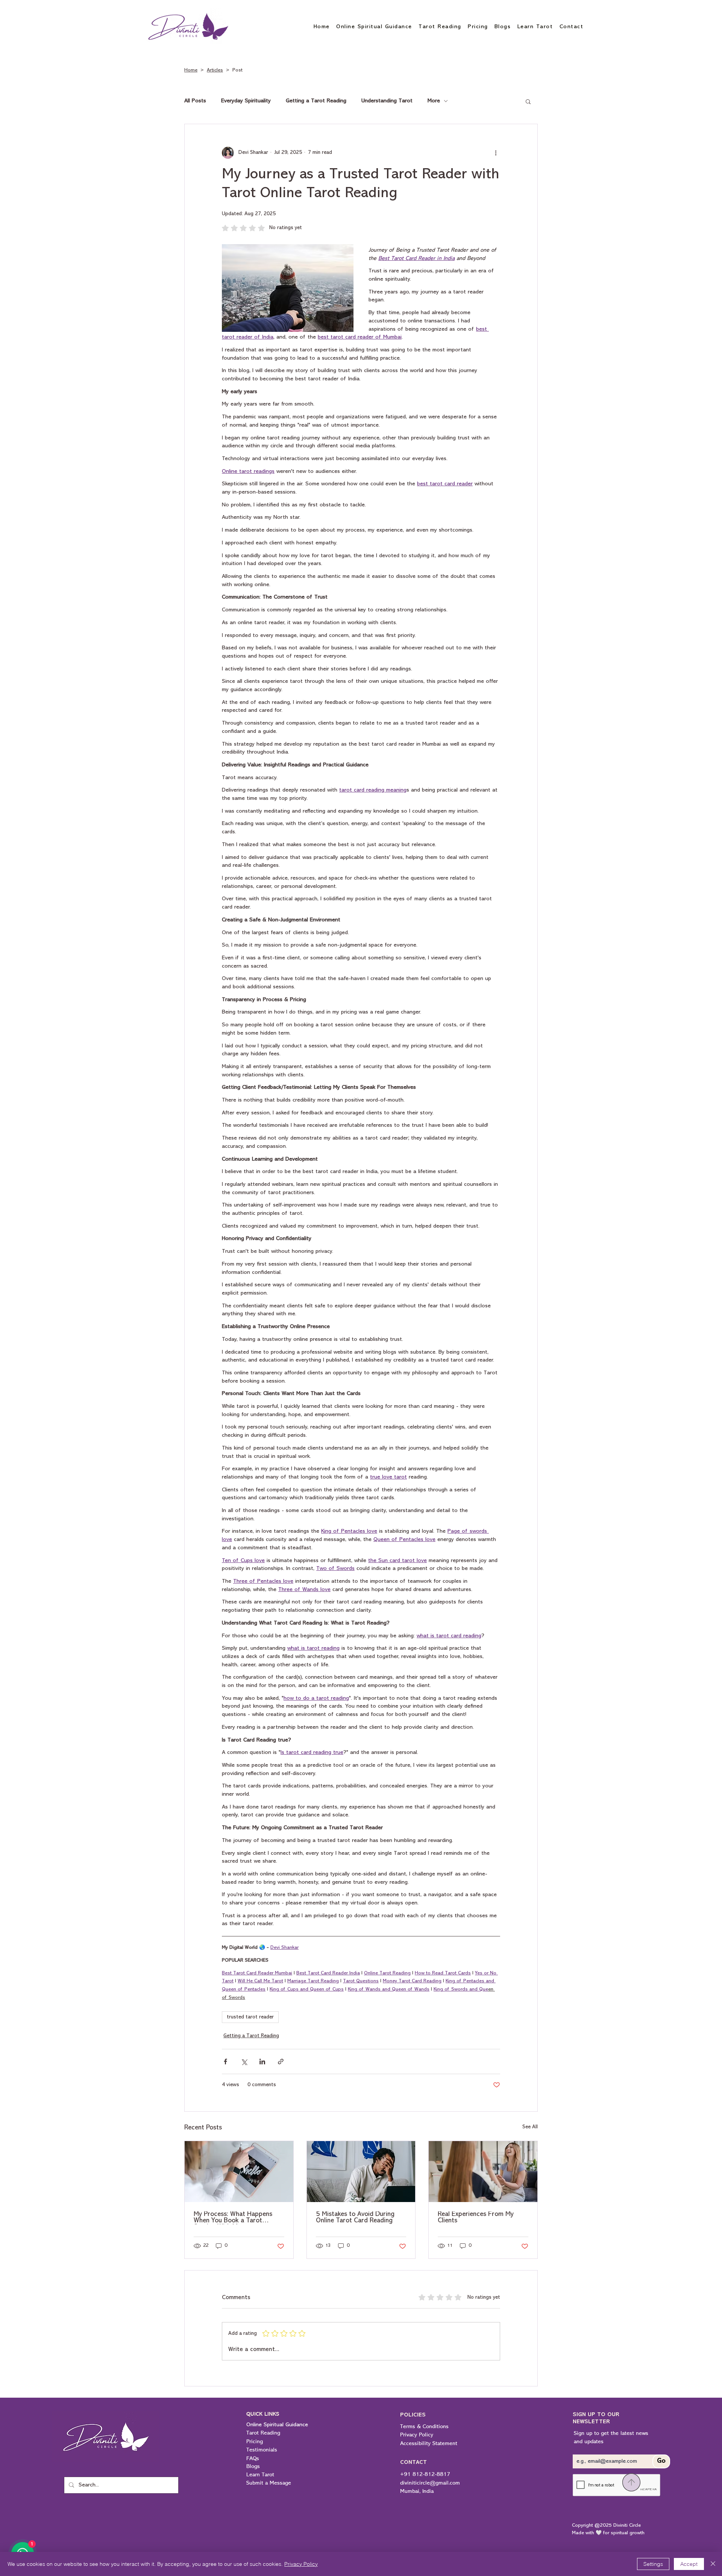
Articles (215, 70)
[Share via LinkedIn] (262, 2062)
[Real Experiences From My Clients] (483, 2172)
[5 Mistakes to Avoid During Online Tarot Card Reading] (361, 2172)
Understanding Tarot (387, 101)
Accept (689, 2564)
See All (530, 2127)
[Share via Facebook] (225, 2062)
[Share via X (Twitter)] (244, 2062)
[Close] (713, 2564)
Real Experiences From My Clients (476, 2218)
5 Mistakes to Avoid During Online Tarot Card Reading (355, 2218)
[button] (528, 101)
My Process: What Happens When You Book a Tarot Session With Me (233, 2218)
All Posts (195, 101)
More (434, 101)
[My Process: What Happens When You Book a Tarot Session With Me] (239, 2172)
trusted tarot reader (250, 2017)
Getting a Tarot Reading (316, 101)
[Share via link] (281, 2062)
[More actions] (496, 153)
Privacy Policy (301, 2564)
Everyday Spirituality (246, 101)
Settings (653, 2564)
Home (191, 70)
